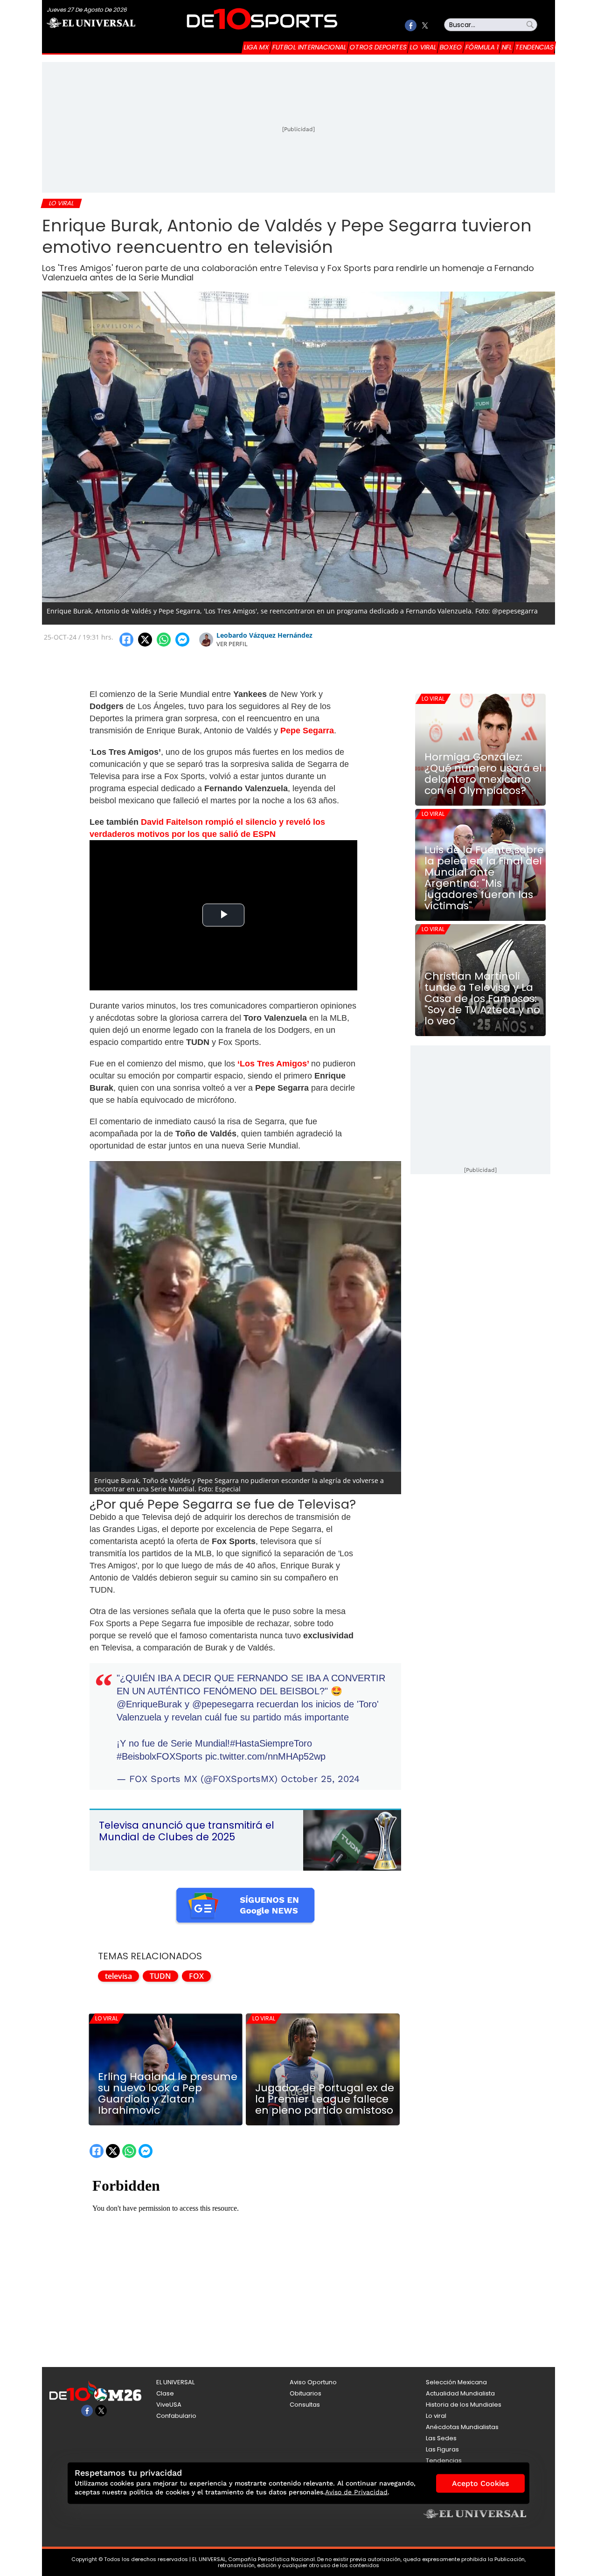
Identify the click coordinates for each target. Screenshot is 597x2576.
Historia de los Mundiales (464, 2405)
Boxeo (451, 47)
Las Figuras (442, 2449)
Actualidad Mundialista (460, 2393)
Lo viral (423, 47)
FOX (196, 1976)
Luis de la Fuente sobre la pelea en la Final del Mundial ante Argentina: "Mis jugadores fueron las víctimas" (484, 878)
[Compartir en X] (145, 640)
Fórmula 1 (482, 47)
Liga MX (257, 47)
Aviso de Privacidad (356, 2492)
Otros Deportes (378, 47)
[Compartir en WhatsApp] (164, 640)
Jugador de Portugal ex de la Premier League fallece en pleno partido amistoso (325, 2099)
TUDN (160, 1976)
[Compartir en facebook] (126, 640)
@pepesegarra (223, 1704)
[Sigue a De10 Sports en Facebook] (411, 25)
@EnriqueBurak (149, 1704)
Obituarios (305, 2393)
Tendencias (535, 47)
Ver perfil (232, 644)
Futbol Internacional (309, 47)
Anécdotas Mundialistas (462, 2427)
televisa (118, 1976)
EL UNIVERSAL (175, 2382)
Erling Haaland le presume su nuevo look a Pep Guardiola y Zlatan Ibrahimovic (168, 2094)
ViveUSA (169, 2405)
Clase (165, 2393)
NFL (507, 47)
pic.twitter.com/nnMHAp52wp (265, 1756)
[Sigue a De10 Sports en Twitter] (425, 25)
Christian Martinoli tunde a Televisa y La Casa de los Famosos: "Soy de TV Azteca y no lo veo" (482, 999)
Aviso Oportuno (313, 2382)
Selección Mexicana (456, 2382)
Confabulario (176, 2416)
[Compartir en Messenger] (182, 640)
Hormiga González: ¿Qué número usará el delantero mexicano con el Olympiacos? (483, 774)
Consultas (305, 2405)
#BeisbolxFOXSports (160, 1756)
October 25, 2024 (320, 1779)
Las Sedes (441, 2438)
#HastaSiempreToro (271, 1743)
